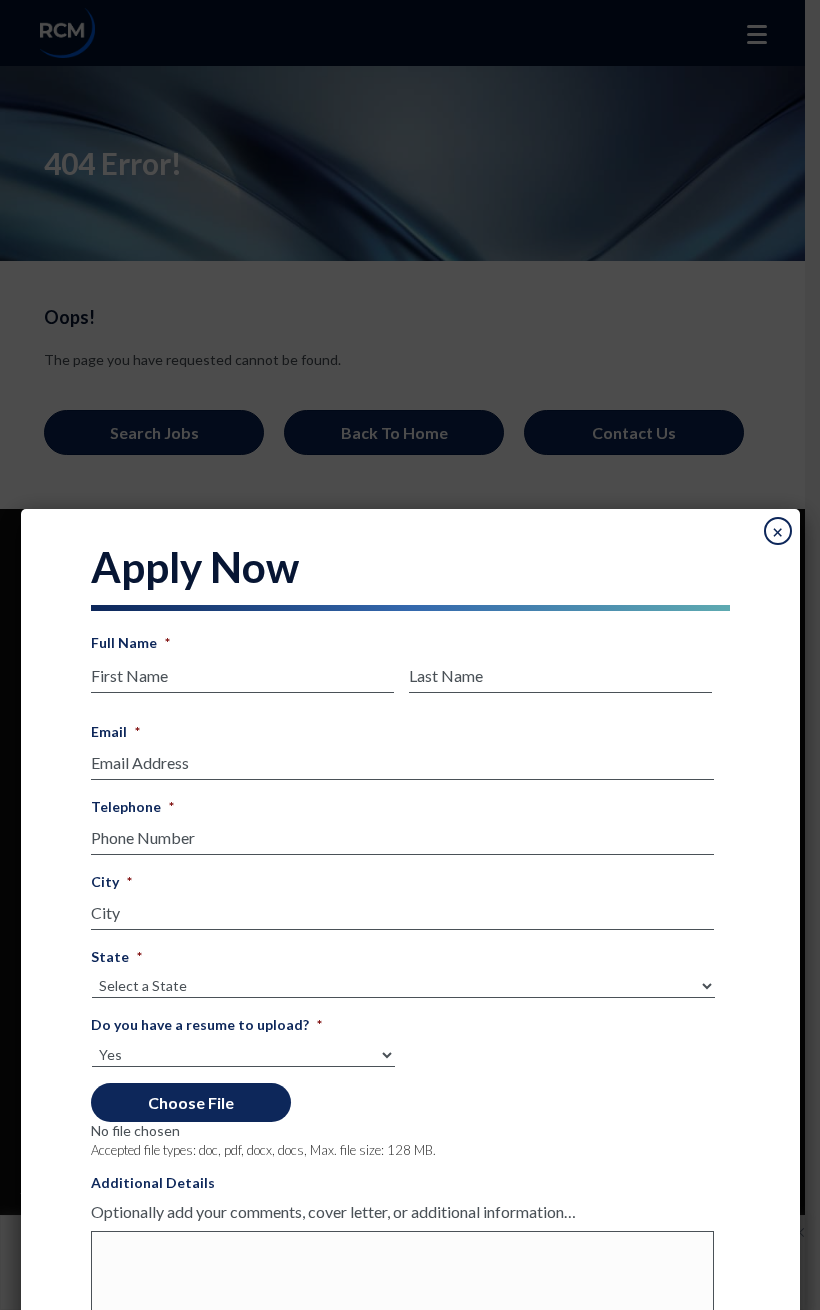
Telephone (132, 806)
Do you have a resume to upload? (206, 1024)
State (116, 956)
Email (115, 731)
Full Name (130, 642)
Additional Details (153, 1182)
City (111, 881)
